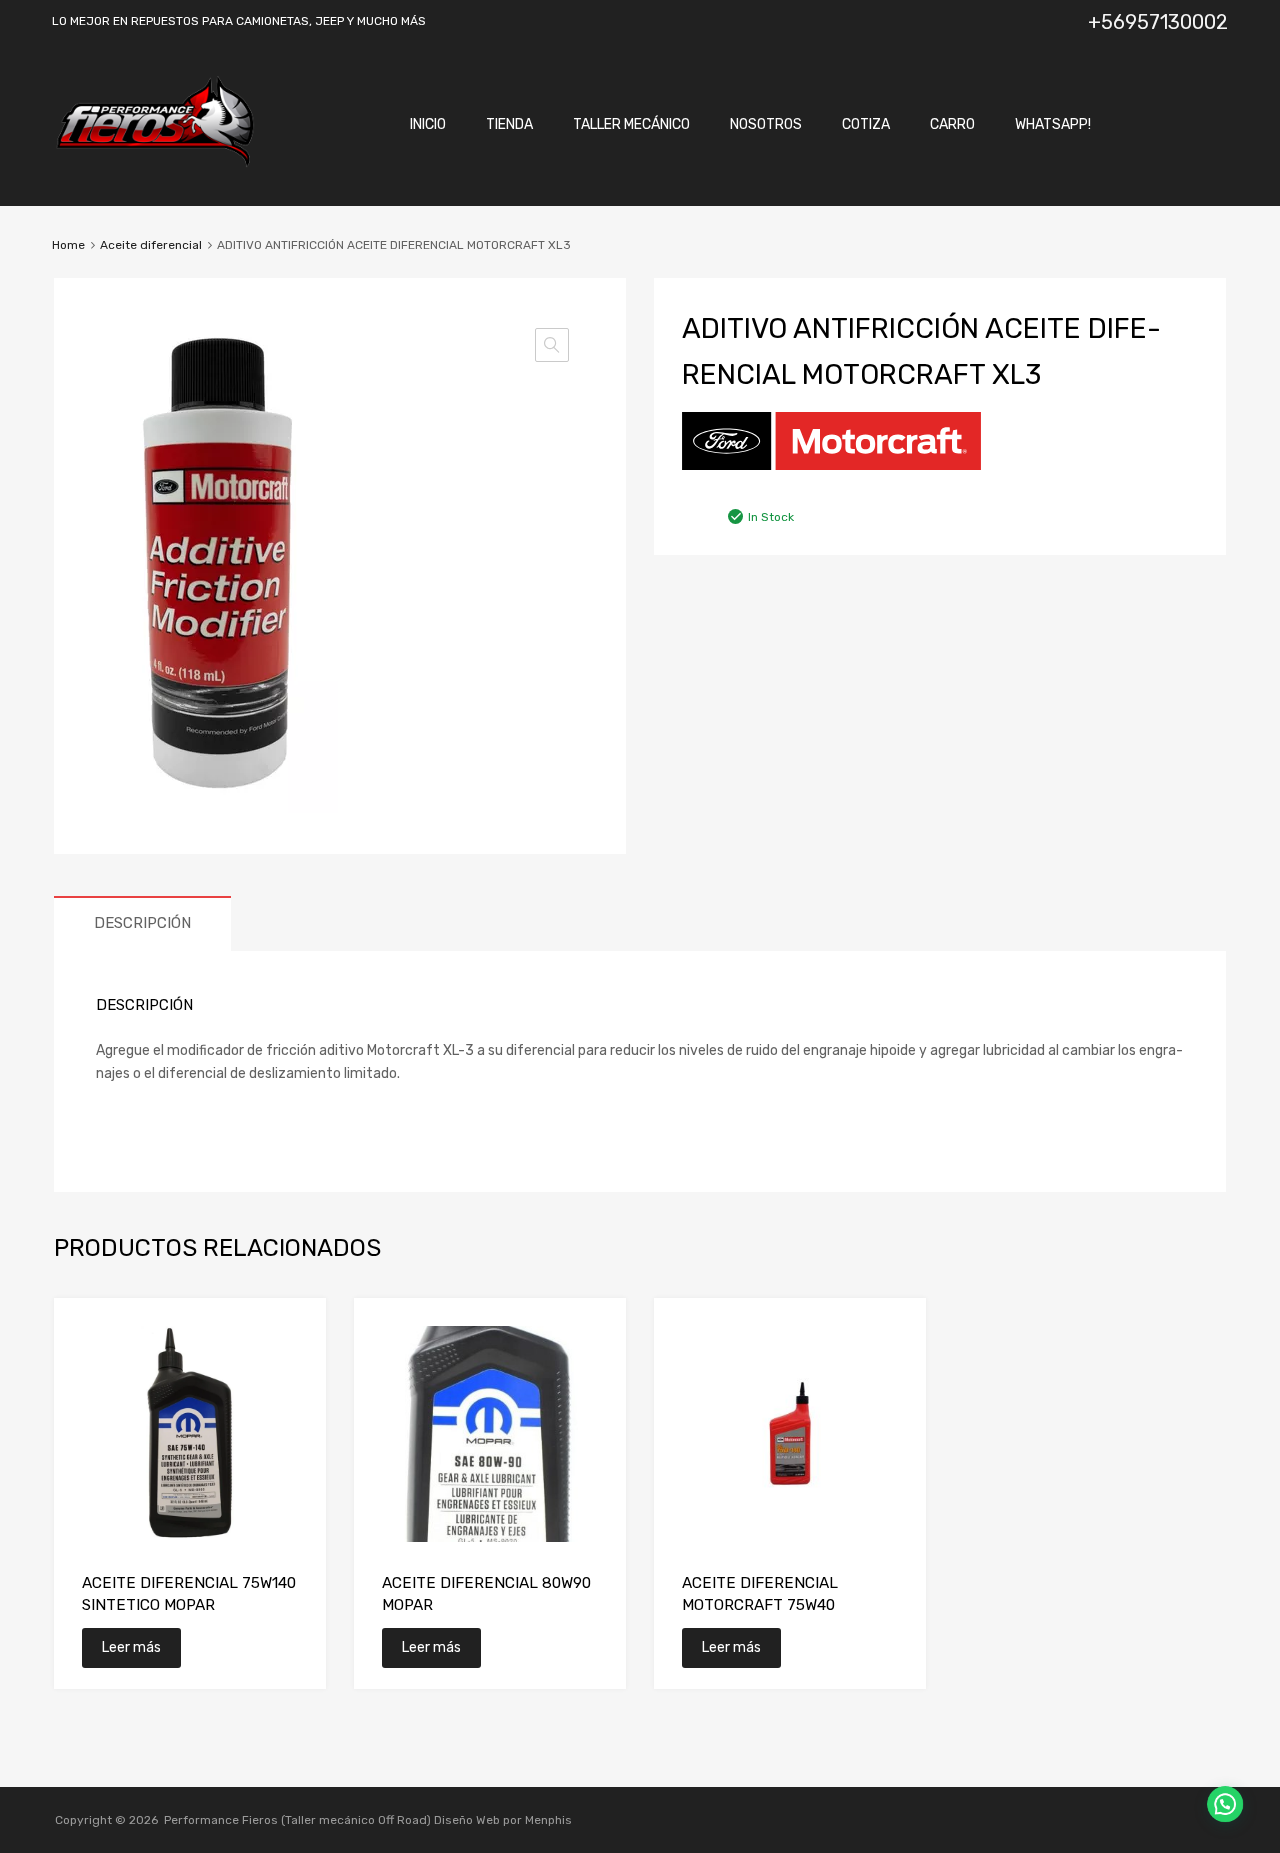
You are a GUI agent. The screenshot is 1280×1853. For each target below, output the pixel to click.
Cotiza (866, 124)
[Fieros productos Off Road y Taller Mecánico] (155, 163)
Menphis (548, 1820)
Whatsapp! (1053, 124)
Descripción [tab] (142, 923)
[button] (552, 345)
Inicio (428, 124)
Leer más (131, 1647)
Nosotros (766, 124)
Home (68, 245)
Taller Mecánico (631, 124)
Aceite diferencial (151, 245)
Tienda (509, 124)
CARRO (952, 124)
